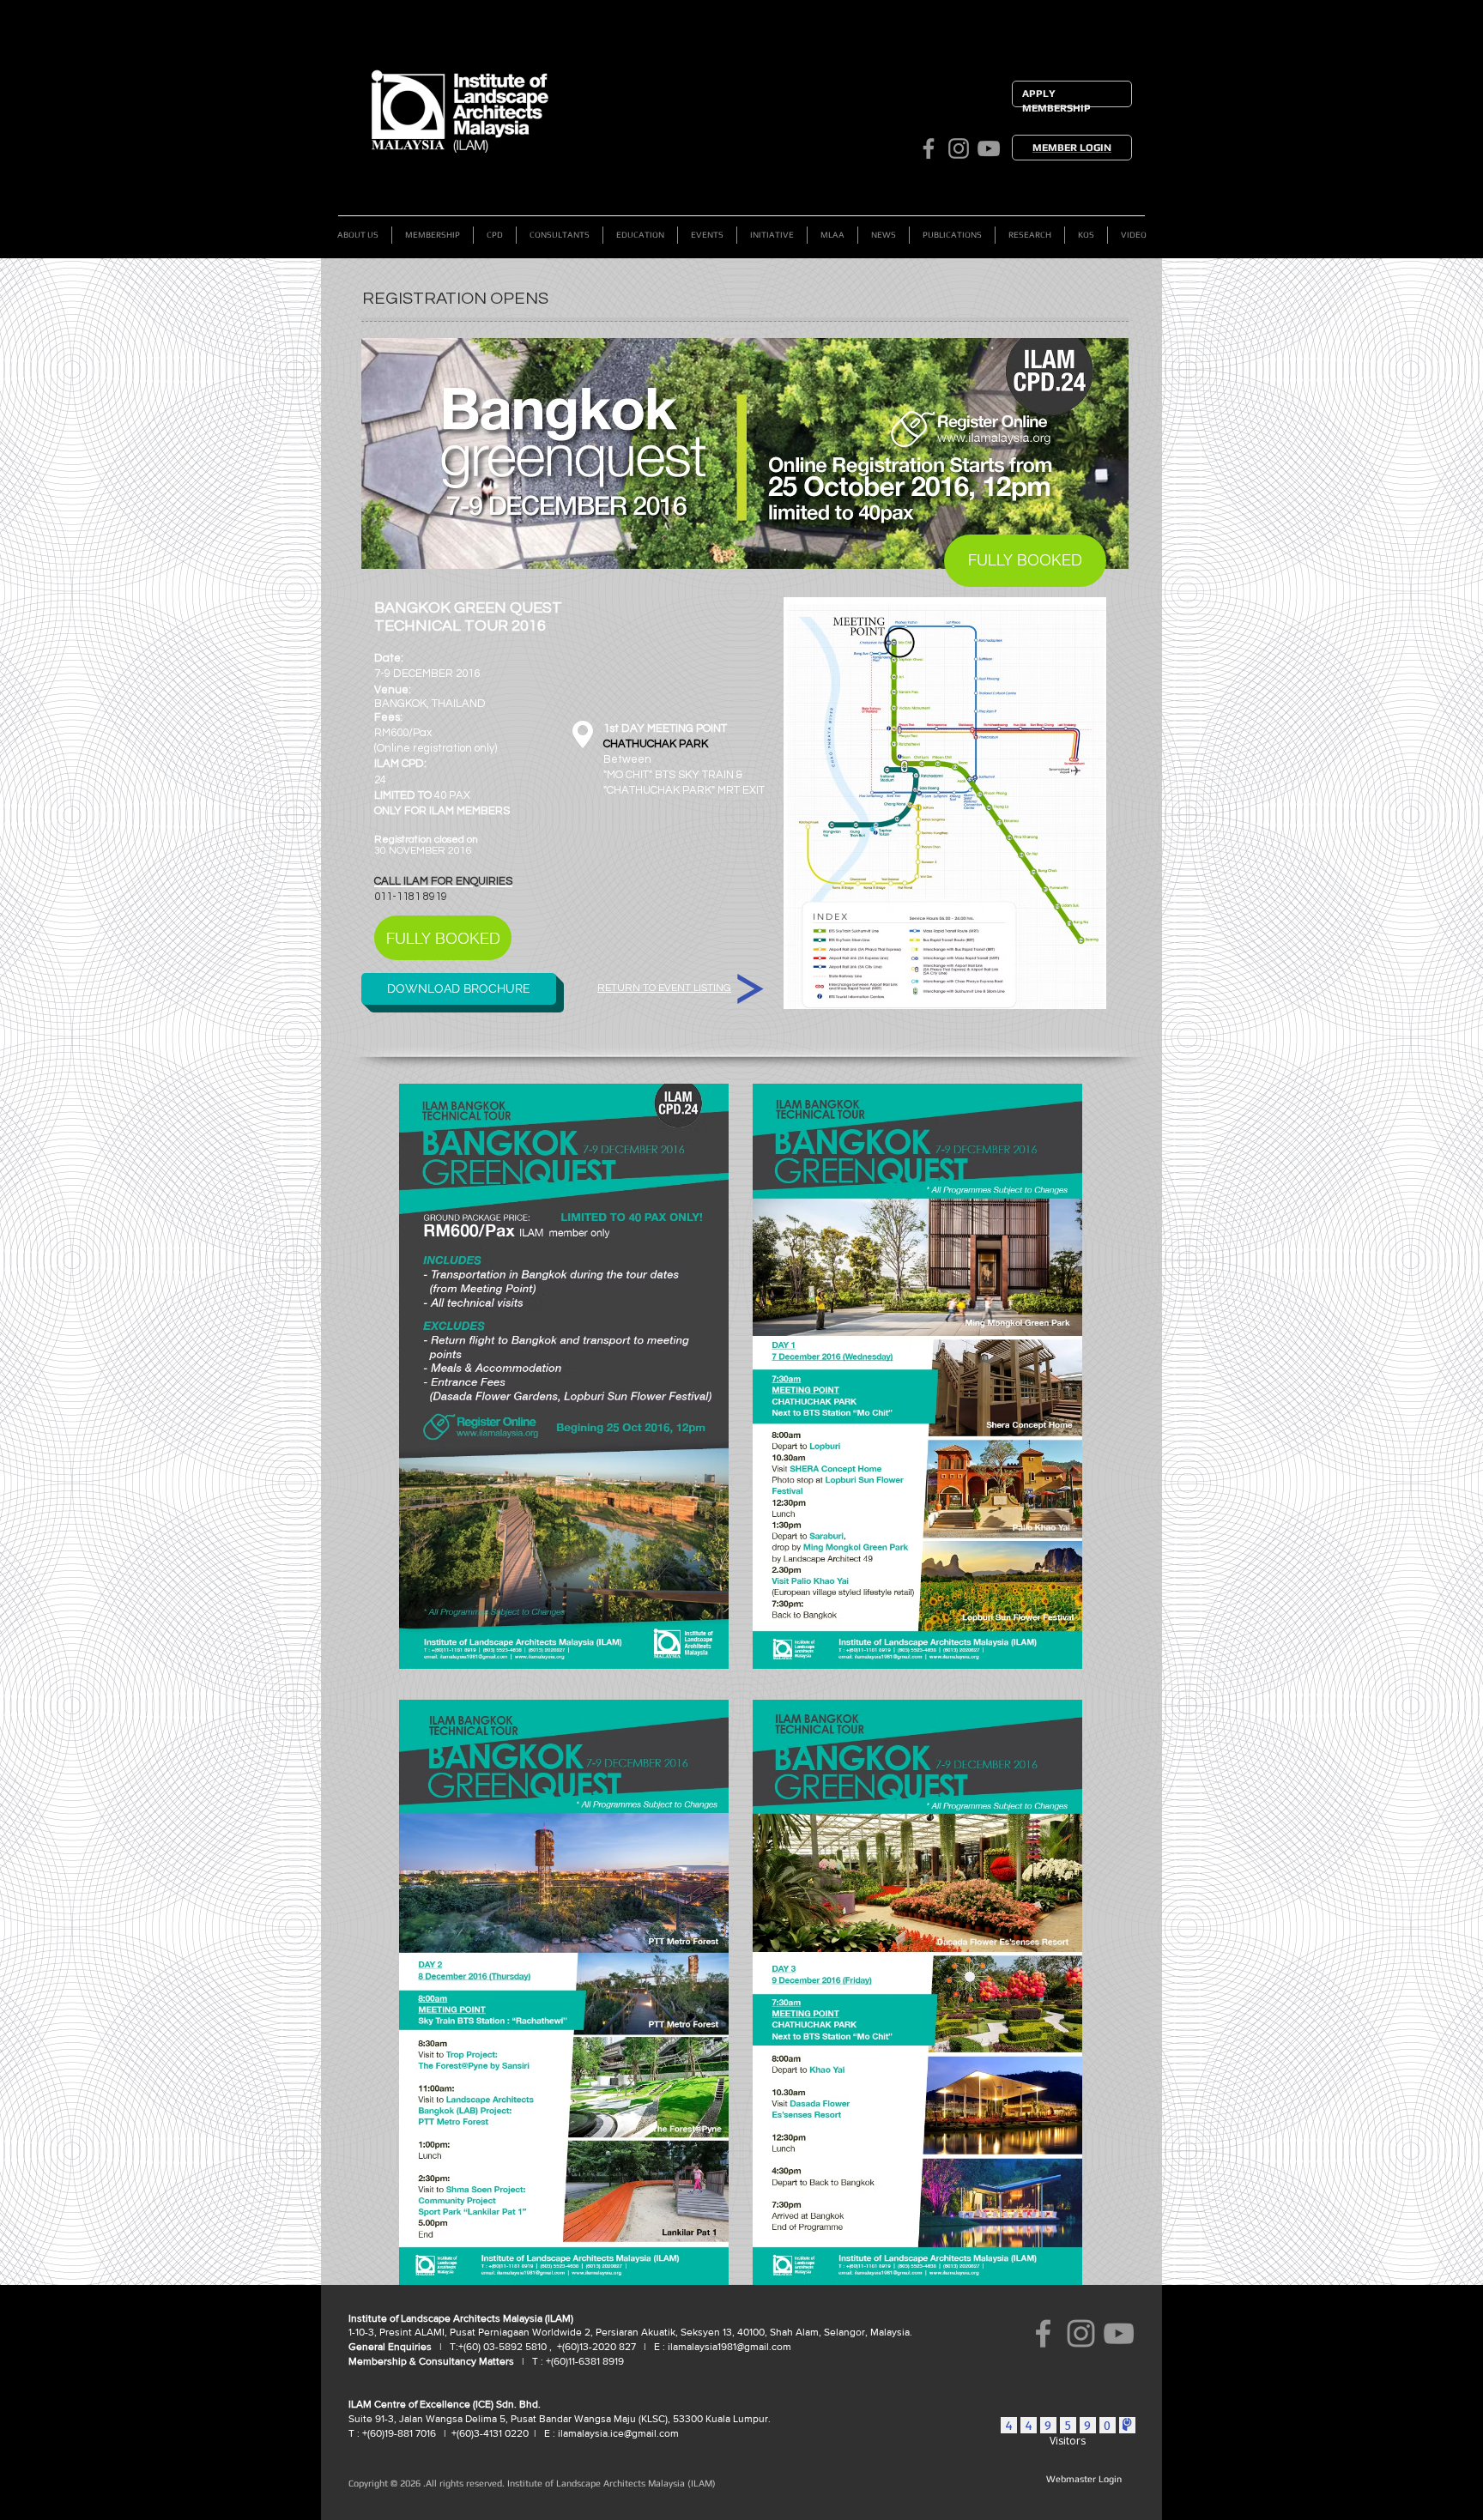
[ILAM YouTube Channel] (989, 148)
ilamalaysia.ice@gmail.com (618, 2433)
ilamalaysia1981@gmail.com (729, 2347)
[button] (433, 235)
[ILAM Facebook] (929, 148)
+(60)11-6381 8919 (584, 2361)
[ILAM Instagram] (959, 148)
